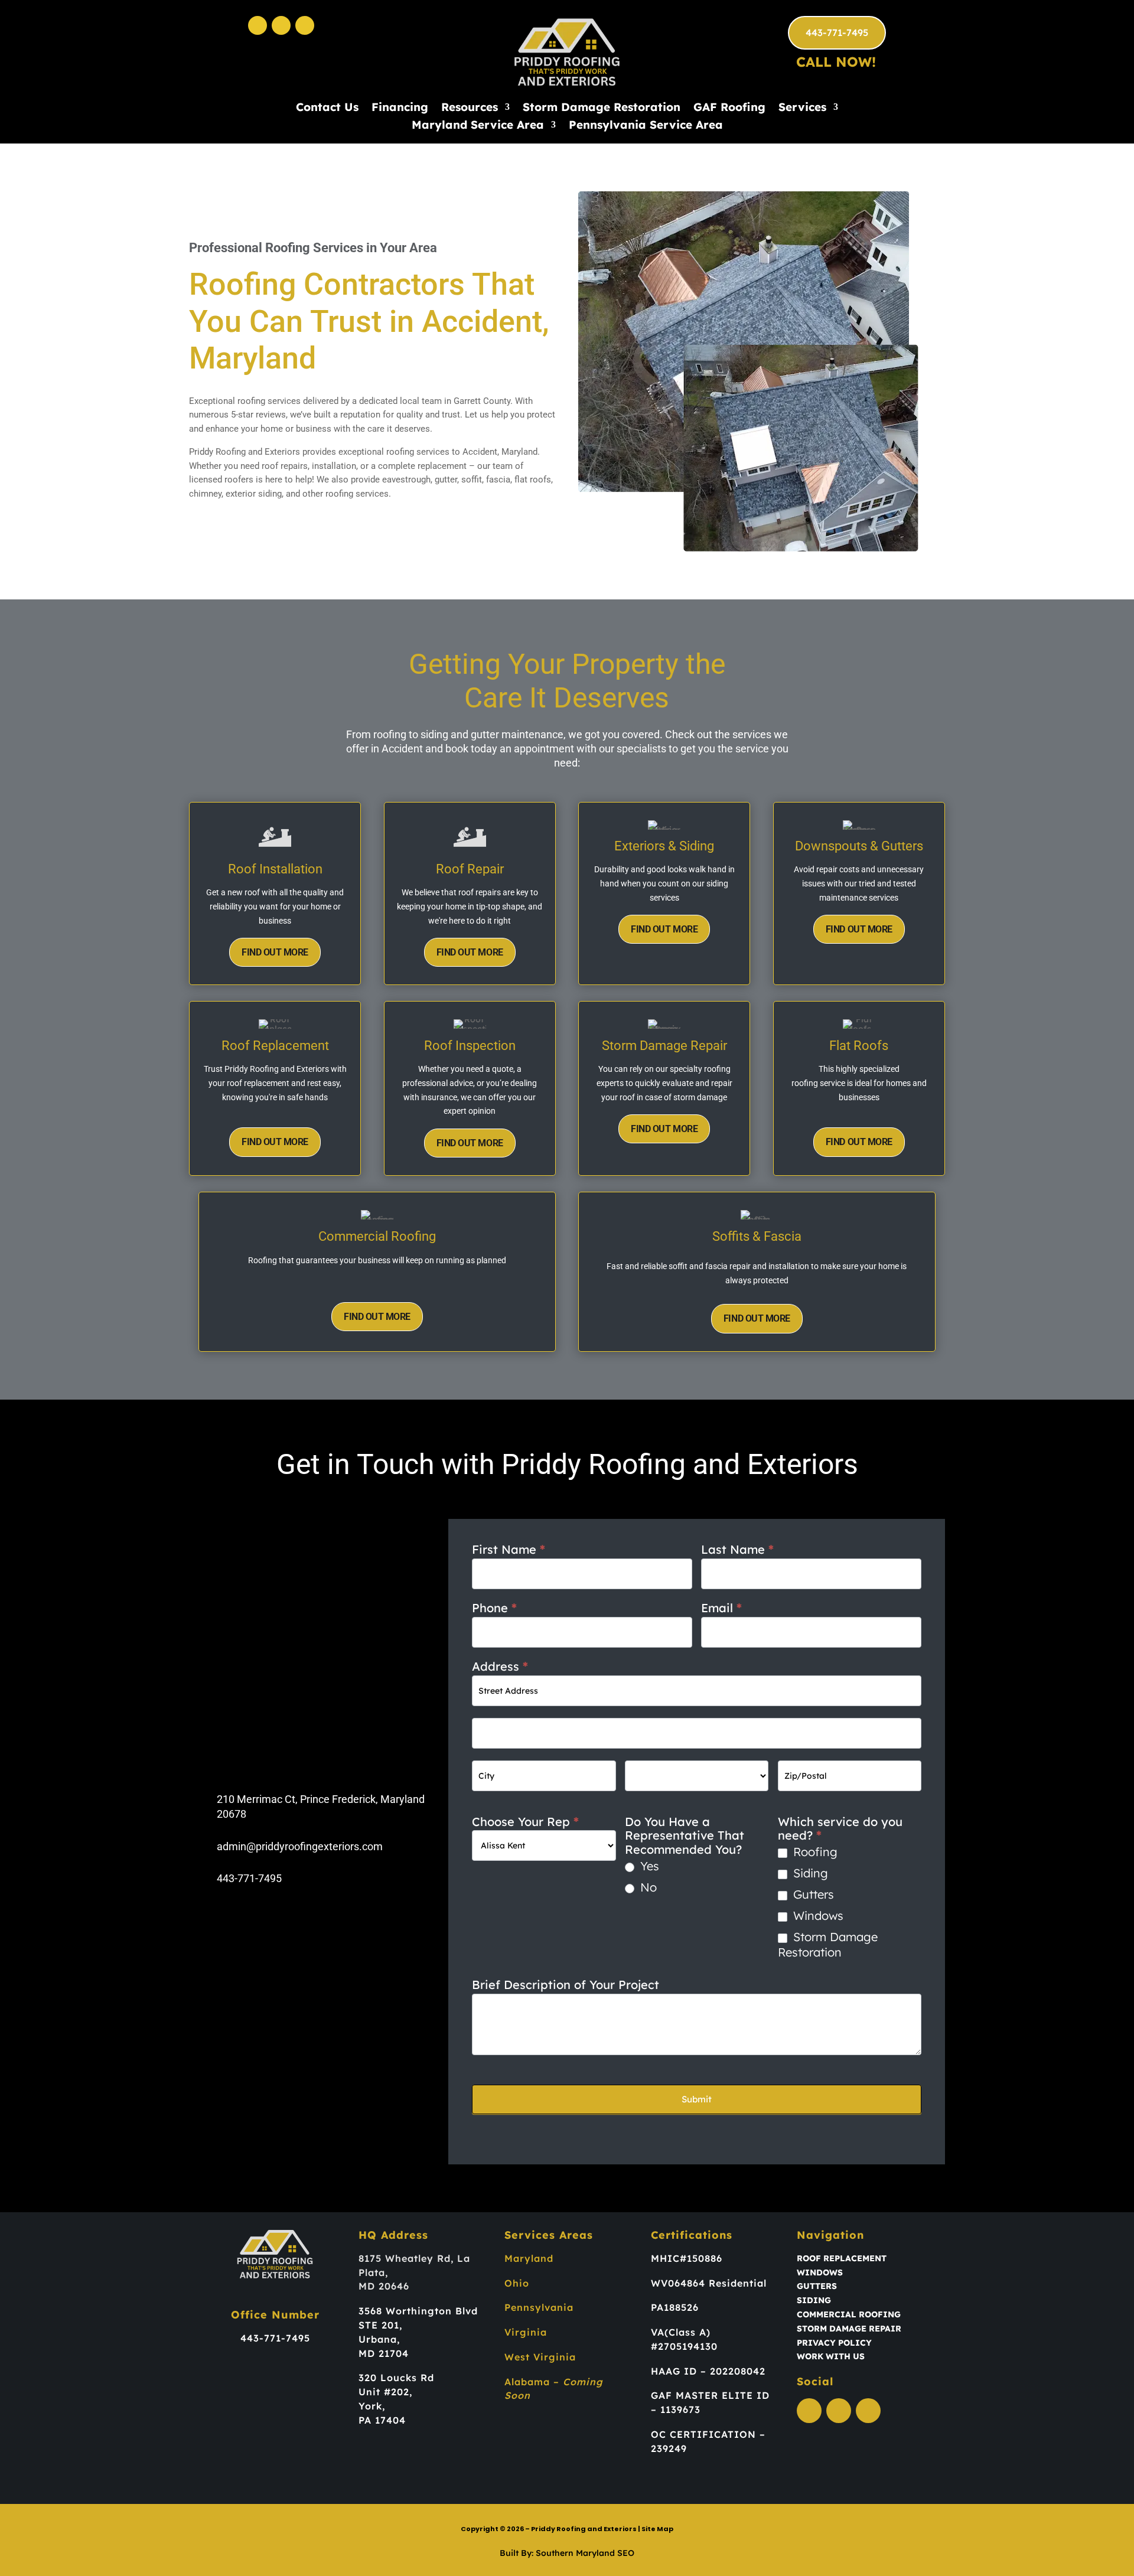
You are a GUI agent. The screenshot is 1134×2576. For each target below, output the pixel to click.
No (647, 1887)
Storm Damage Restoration (602, 108)
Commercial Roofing (849, 2314)
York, (372, 2406)
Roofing (814, 1852)
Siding (809, 1873)
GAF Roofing (729, 108)
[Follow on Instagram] (281, 25)
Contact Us (327, 108)
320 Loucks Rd (396, 2378)
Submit (697, 2099)
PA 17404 (382, 2420)
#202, (398, 2392)
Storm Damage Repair (849, 2329)
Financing (400, 108)
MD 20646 (384, 2286)
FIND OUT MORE (275, 952)
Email (721, 1608)
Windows (817, 1915)
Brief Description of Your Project (566, 1985)
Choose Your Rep (525, 1822)
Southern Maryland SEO (585, 2553)
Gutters (812, 1894)
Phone (494, 1608)
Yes (648, 1866)
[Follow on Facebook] (258, 25)
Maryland (529, 2258)
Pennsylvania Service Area (646, 126)
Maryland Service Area (478, 126)
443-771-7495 (837, 32)
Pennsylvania (539, 2307)
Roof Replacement (842, 2258)
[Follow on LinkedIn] (305, 25)
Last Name (737, 1550)
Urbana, (379, 2339)
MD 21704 (384, 2353)
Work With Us (831, 2356)
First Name (509, 1550)
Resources (470, 108)
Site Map (657, 2529)
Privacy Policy (834, 2343)
